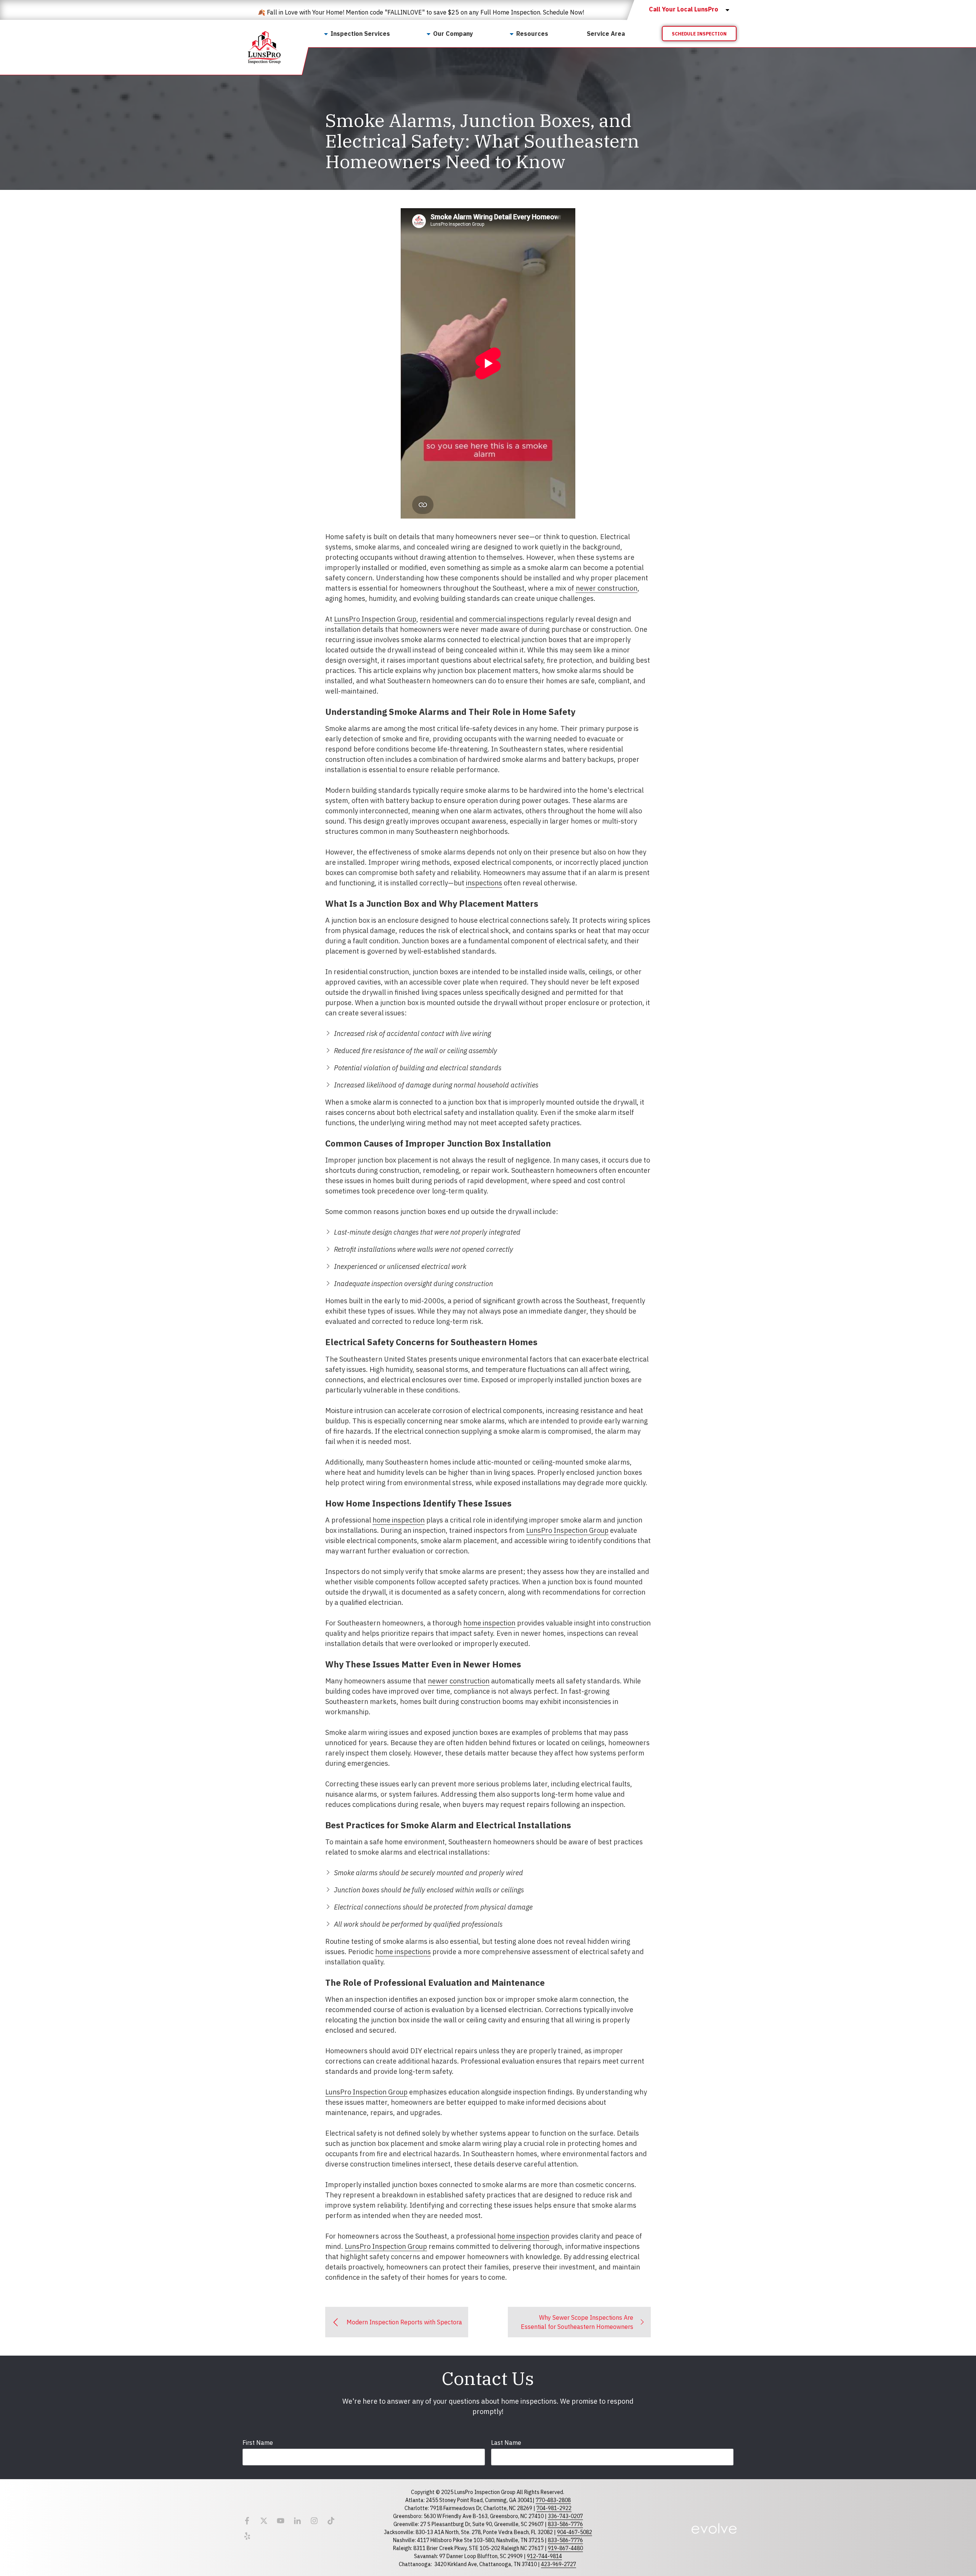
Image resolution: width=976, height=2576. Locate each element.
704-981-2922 (554, 2508)
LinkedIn (297, 2521)
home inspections (403, 1952)
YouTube (281, 2521)
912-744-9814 (544, 2556)
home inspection (399, 1520)
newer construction (607, 588)
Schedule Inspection (699, 34)
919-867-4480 (565, 2548)
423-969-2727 (559, 2564)
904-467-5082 (575, 2532)
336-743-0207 (565, 2516)
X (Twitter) (264, 2521)
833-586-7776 (565, 2524)
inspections (484, 883)
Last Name (506, 2443)
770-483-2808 (553, 2500)
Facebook (247, 2521)
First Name (258, 2443)
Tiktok (331, 2521)
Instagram (314, 2521)
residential (437, 619)
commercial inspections (506, 619)
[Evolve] (714, 2528)
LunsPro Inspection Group (375, 619)
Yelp (247, 2536)
